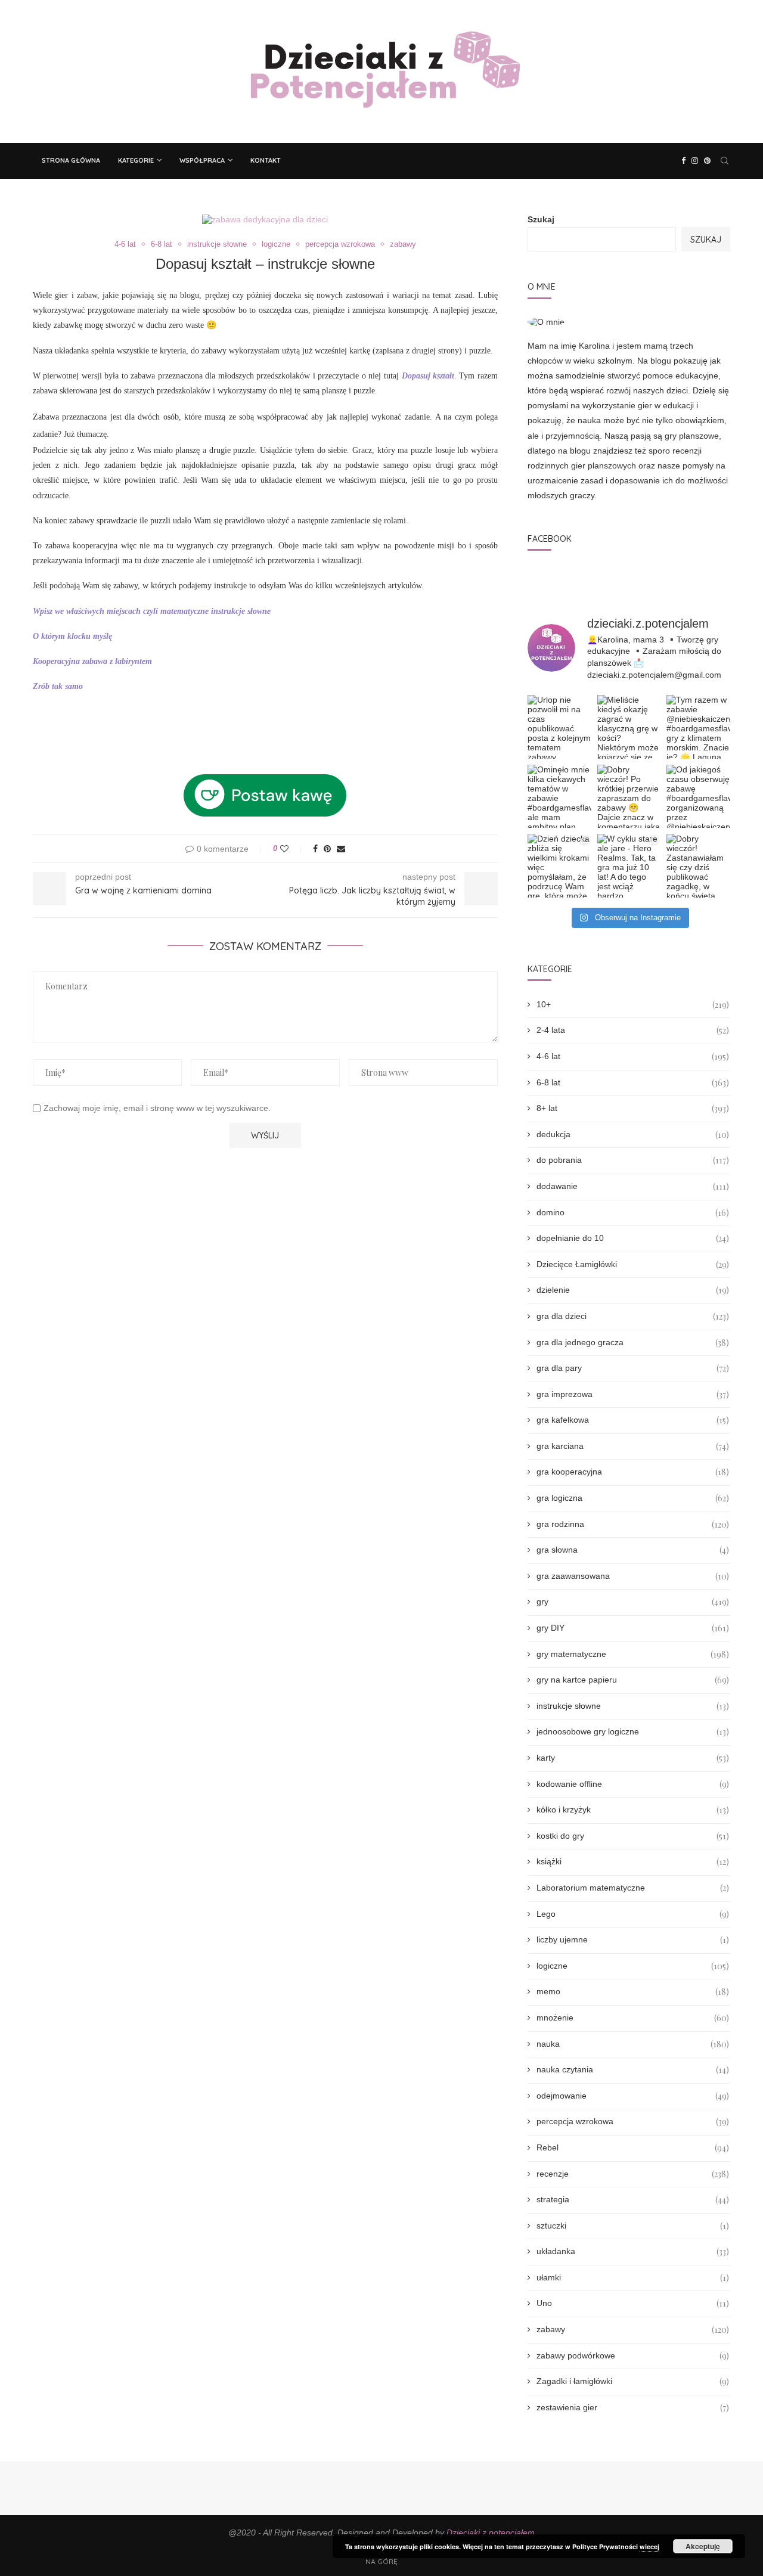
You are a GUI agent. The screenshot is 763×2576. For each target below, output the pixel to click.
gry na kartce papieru (633, 1680)
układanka (633, 2251)
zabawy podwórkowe (633, 2356)
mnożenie (633, 2018)
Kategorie (136, 160)
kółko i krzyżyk (633, 1810)
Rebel (633, 2148)
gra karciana (633, 1446)
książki (633, 1862)
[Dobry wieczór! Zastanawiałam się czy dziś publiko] (698, 866)
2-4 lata (633, 1030)
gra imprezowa (633, 1394)
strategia (633, 2200)
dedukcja (633, 1135)
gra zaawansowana (633, 1576)
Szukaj (541, 219)
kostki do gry (633, 1836)
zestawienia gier (633, 2408)
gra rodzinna (633, 1524)
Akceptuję (703, 2546)
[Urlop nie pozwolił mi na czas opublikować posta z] (559, 727)
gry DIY (633, 1628)
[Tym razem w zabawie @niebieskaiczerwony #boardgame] (698, 727)
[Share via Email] (341, 849)
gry (633, 1602)
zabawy (403, 244)
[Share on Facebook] (315, 849)
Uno (633, 2303)
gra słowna (633, 1550)
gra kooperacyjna (633, 1472)
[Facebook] (683, 161)
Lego (633, 1914)
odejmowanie (633, 2096)
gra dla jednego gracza (633, 1343)
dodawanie (633, 1186)
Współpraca (202, 160)
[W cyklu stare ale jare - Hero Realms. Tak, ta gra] (629, 866)
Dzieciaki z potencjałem (491, 2532)
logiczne (276, 244)
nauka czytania (633, 2070)
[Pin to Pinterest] (327, 849)
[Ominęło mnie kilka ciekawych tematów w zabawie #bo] (559, 797)
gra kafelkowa (633, 1420)
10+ (633, 1005)
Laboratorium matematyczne (633, 1888)
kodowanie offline (633, 1784)
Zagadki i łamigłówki (633, 2381)
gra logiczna (633, 1498)
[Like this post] (292, 849)
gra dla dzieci (633, 1316)
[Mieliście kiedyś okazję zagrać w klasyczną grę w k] (629, 727)
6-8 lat (162, 244)
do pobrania (633, 1160)
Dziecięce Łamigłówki (633, 1264)
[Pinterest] (707, 161)
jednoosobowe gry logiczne (633, 1732)
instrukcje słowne (217, 244)
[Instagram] (695, 161)
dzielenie (633, 1290)
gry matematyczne (633, 1654)
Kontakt (266, 160)
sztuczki (633, 2226)
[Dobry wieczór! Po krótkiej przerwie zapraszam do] (629, 797)
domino (633, 1213)
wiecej (649, 2546)
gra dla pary (633, 1368)
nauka (633, 2044)
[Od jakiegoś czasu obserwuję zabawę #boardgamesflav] (698, 797)
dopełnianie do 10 (633, 1238)
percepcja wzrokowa (340, 244)
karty (633, 1758)
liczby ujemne (633, 1940)
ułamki (633, 2278)
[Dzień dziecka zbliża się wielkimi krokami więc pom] (559, 866)
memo (633, 1992)
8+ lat (633, 1108)
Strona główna (71, 160)
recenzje (633, 2174)
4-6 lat (125, 244)
